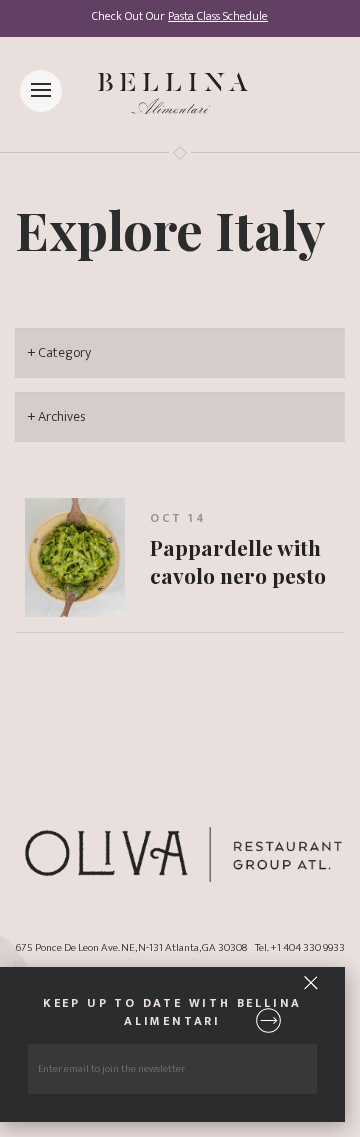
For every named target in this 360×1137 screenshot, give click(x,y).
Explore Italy (170, 229)
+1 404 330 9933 (307, 947)
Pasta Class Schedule (218, 16)
